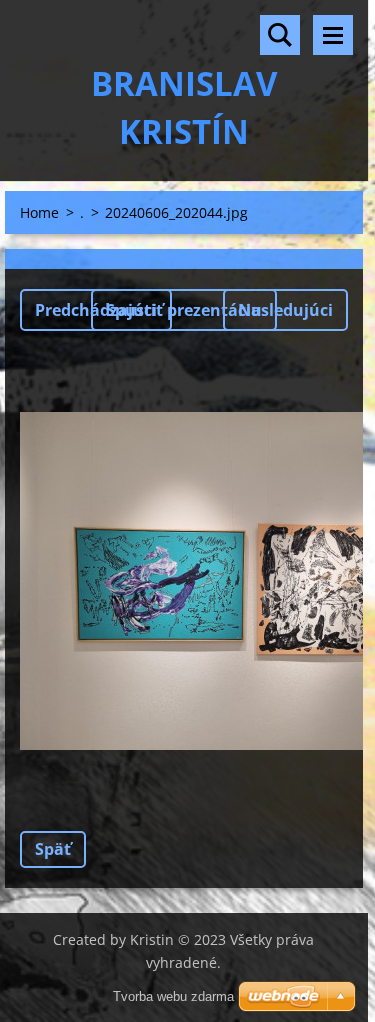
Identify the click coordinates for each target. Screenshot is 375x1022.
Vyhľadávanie (280, 35)
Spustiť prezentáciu (184, 310)
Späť (53, 849)
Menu (333, 35)
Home (39, 212)
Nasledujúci (285, 310)
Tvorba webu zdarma (173, 996)
